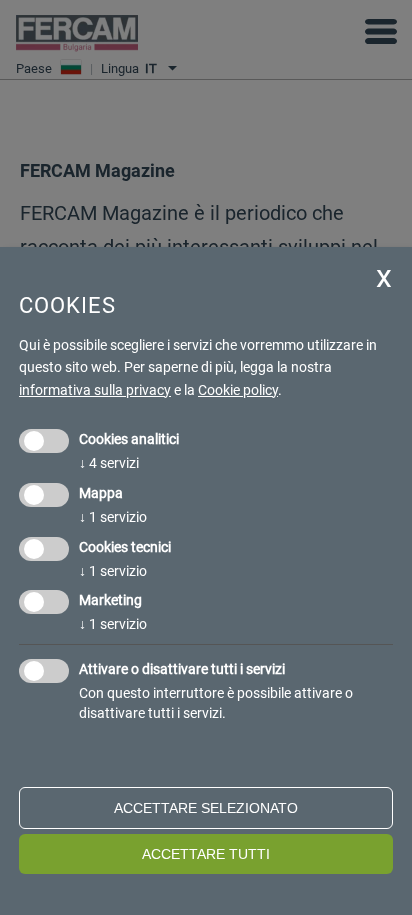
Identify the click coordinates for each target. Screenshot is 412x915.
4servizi (109, 463)
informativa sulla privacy (95, 390)
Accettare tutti (206, 854)
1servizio (113, 517)
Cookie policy (238, 390)
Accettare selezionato (206, 808)
